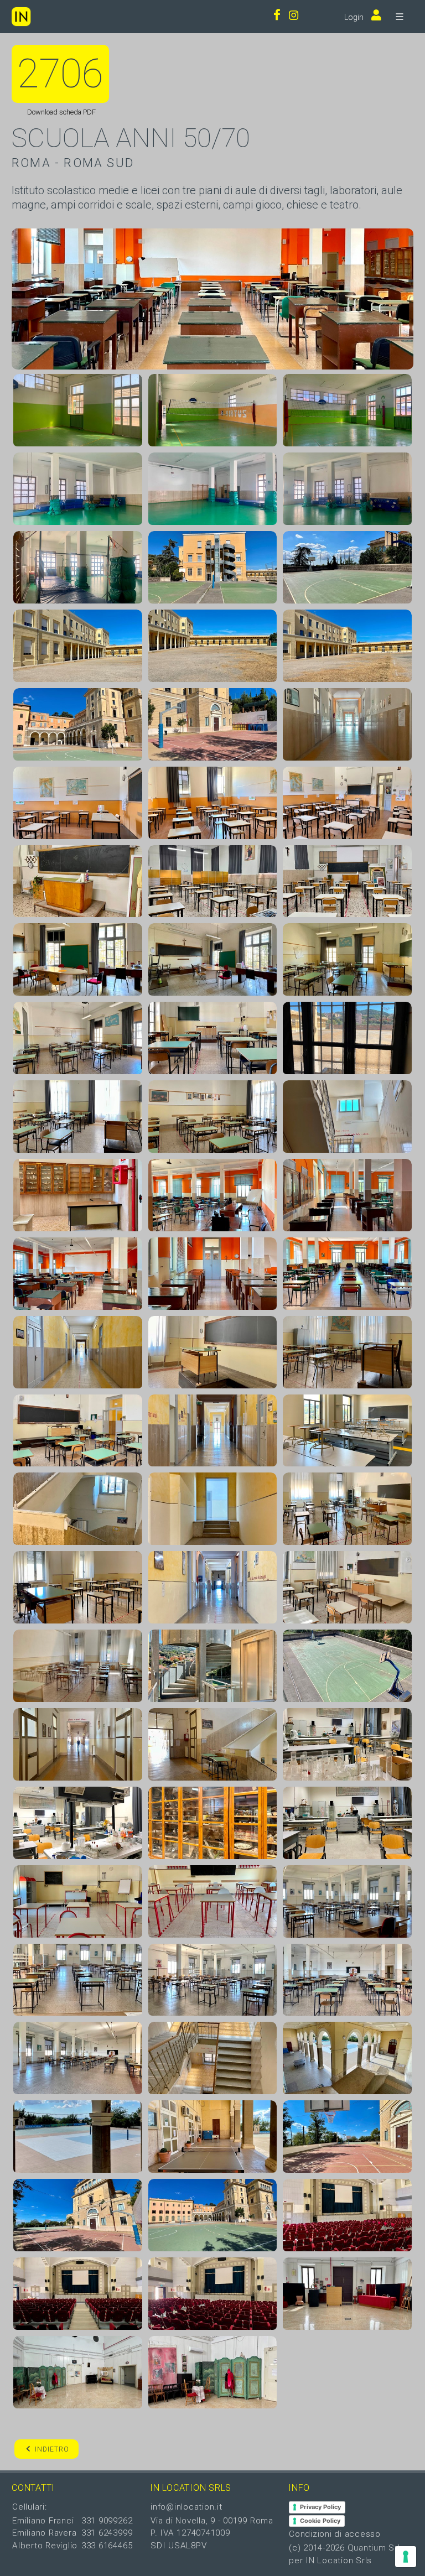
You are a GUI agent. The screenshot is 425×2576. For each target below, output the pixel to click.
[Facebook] (277, 16)
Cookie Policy (320, 2521)
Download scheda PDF (61, 112)
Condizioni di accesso (335, 2534)
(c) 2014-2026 (318, 2548)
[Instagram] (294, 16)
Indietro (52, 2449)
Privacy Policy (320, 2507)
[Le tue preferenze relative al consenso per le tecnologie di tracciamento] (406, 2557)
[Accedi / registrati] (374, 16)
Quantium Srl (374, 2548)
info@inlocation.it (186, 2507)
